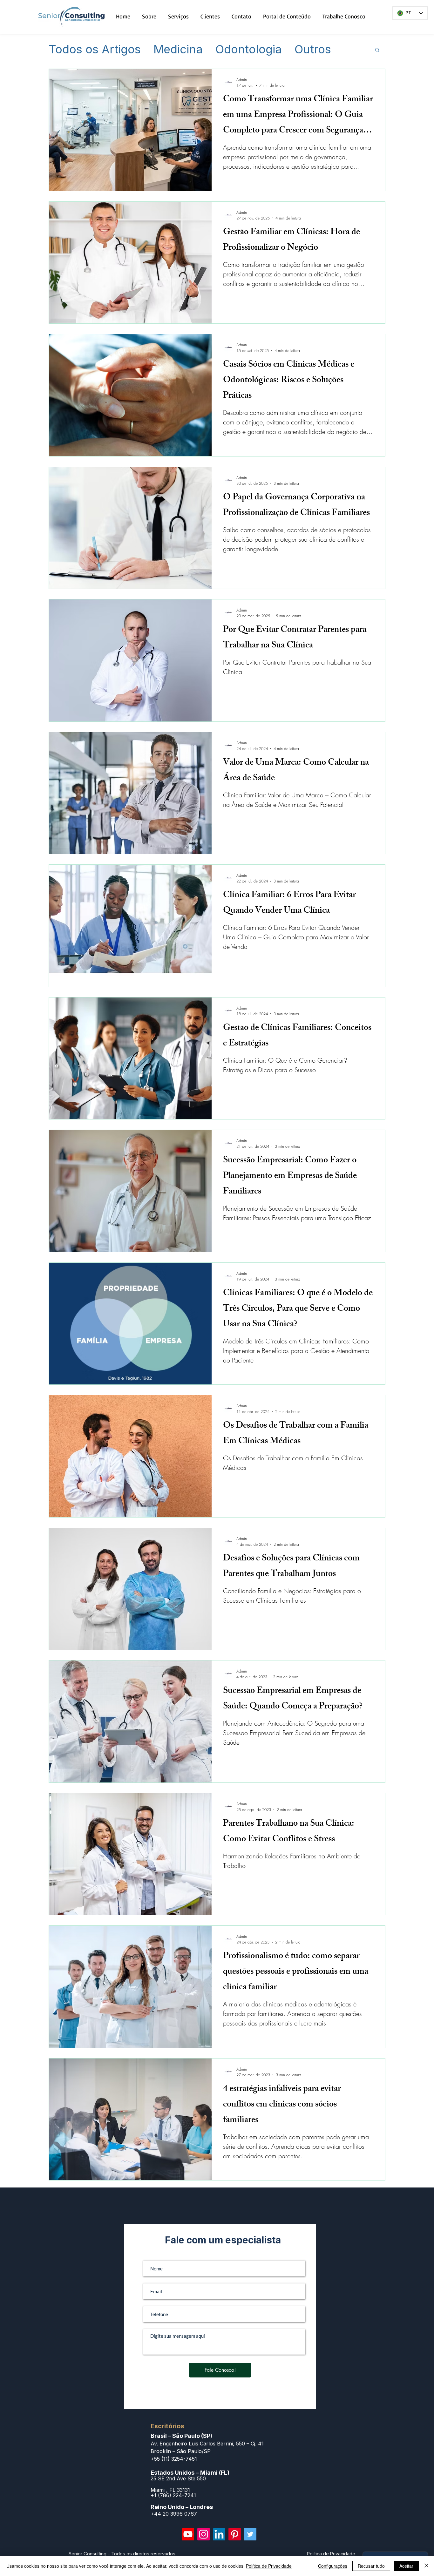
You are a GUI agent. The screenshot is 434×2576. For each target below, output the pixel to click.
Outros (313, 50)
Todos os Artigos (95, 50)
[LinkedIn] (219, 2534)
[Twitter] (250, 2534)
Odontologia (249, 50)
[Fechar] (426, 2566)
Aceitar (406, 2566)
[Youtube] (188, 2534)
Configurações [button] (333, 2566)
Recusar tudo (371, 2566)
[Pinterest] (235, 2534)
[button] (377, 50)
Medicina (178, 50)
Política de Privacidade (269, 2566)
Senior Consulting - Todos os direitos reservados (122, 2554)
